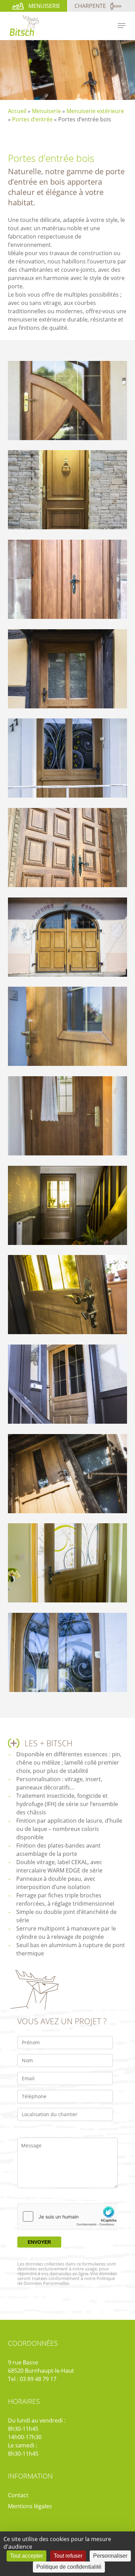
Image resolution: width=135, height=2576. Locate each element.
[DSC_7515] (69, 939)
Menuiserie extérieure (95, 111)
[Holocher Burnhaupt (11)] (69, 1565)
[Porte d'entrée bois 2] (69, 491)
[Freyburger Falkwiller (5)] (69, 1296)
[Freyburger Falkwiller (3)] (69, 1207)
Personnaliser (110, 2556)
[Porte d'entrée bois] (69, 760)
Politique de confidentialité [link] (69, 2567)
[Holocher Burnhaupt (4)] (69, 1654)
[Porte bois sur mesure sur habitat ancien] (69, 671)
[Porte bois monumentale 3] (69, 849)
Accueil (17, 111)
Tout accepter (26, 2556)
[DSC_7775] (69, 1475)
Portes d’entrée (32, 119)
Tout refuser (68, 2556)
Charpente (90, 6)
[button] (121, 26)
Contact (18, 2495)
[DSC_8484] (69, 1028)
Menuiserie (44, 6)
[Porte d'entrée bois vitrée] (69, 402)
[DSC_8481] (69, 1118)
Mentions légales (30, 2506)
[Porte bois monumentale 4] (69, 581)
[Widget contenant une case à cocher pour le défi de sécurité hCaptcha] (67, 2216)
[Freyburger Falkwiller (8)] (69, 1386)
